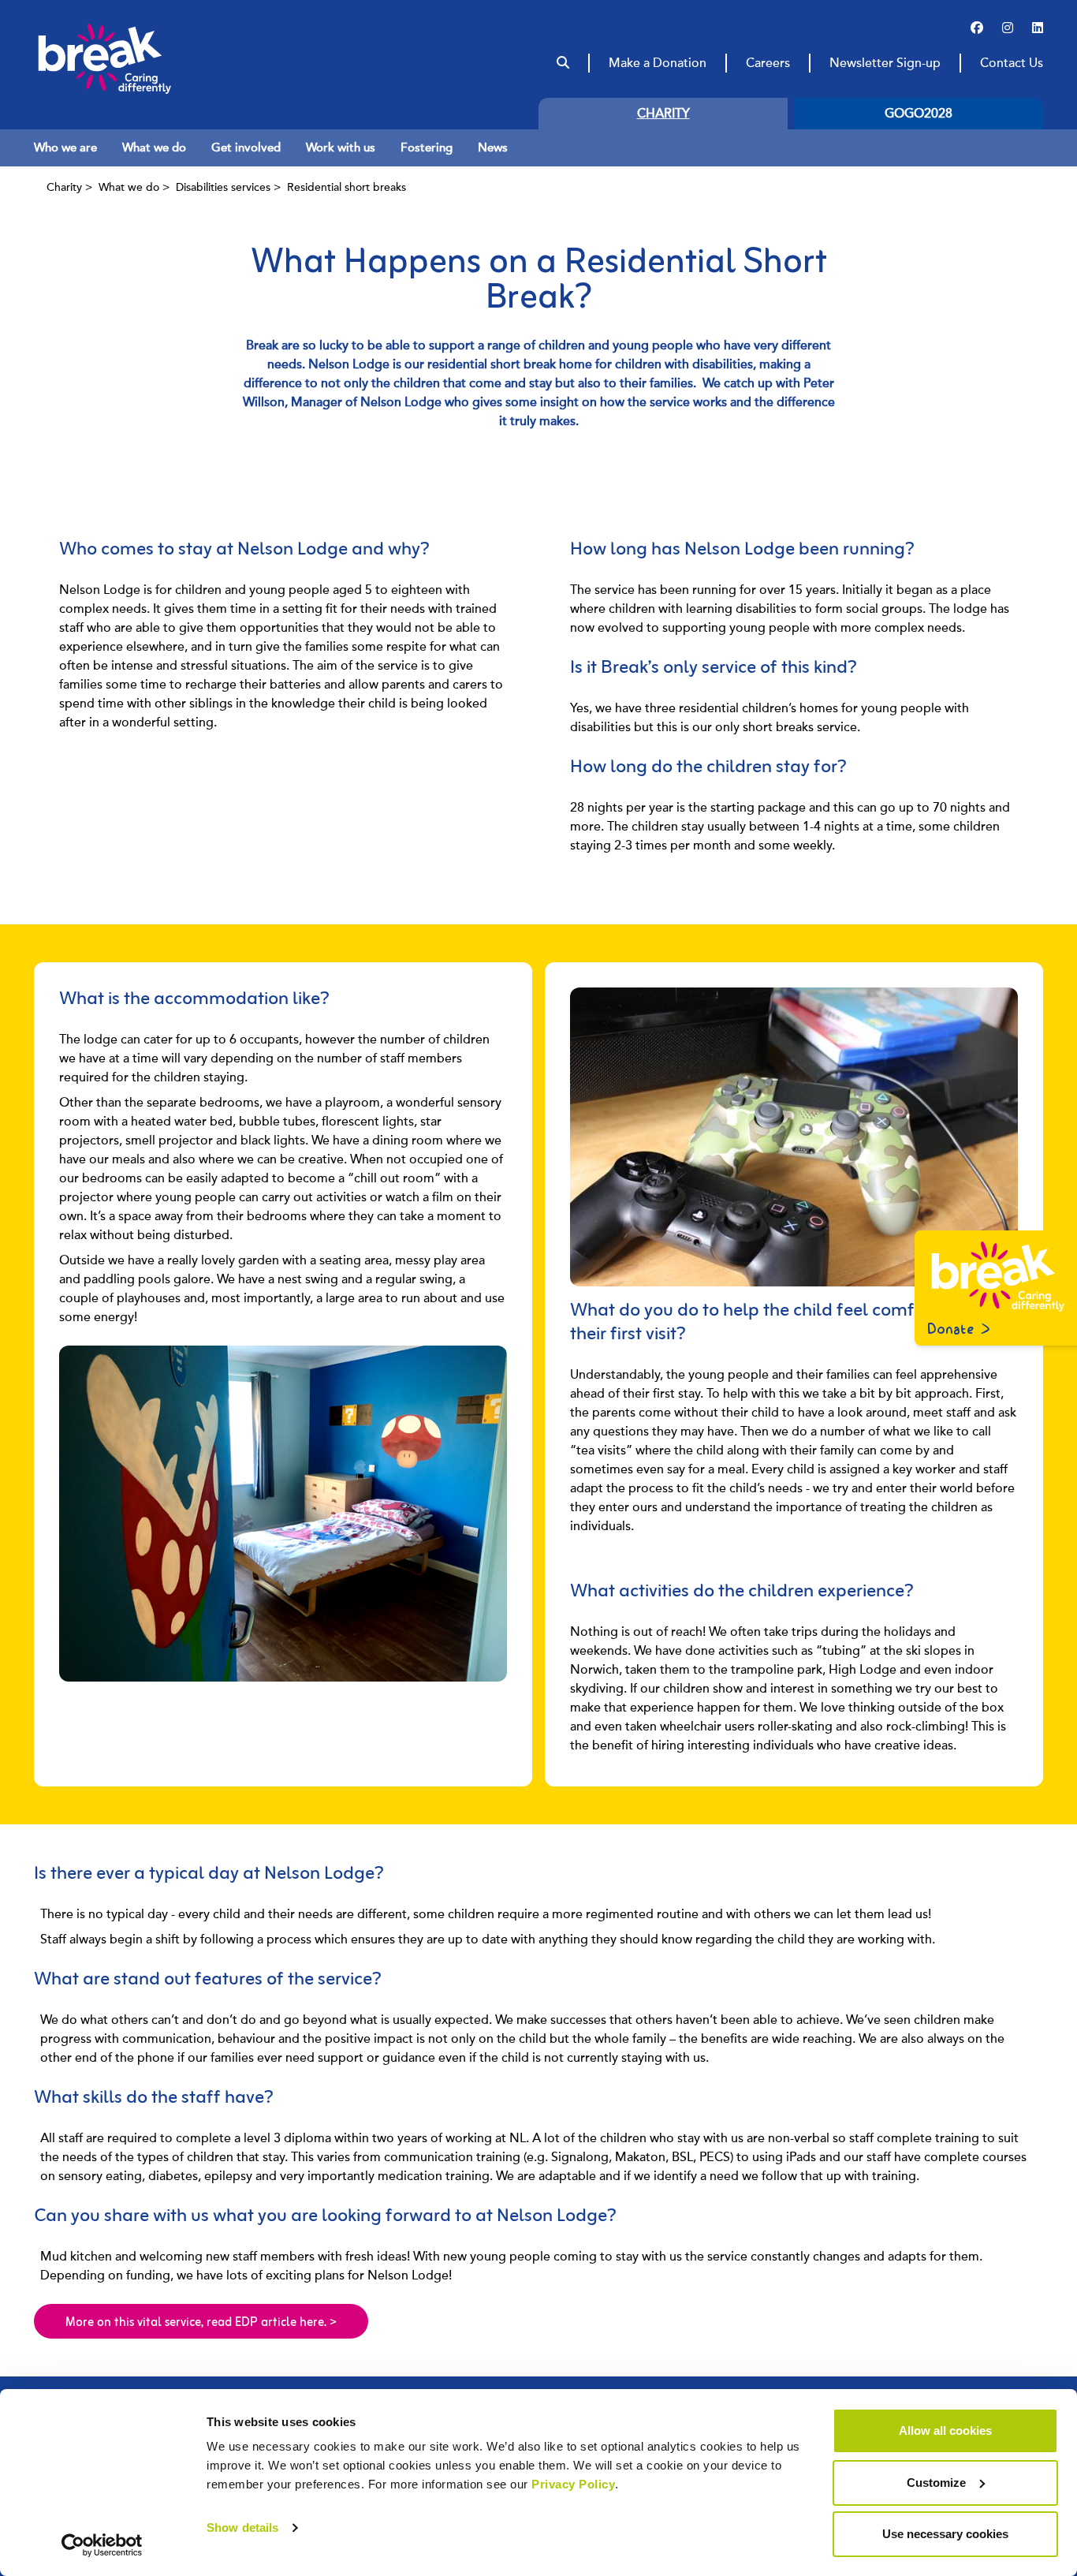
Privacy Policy (573, 2484)
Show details (242, 2527)
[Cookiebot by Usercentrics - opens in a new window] (102, 2545)
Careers (768, 63)
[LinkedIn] (1038, 28)
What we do (129, 187)
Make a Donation (658, 63)
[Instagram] (1008, 28)
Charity (663, 114)
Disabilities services (223, 187)
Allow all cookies (945, 2430)
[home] (135, 58)
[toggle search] (563, 63)
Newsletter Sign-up (885, 63)
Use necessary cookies (945, 2534)
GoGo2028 (919, 114)
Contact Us (1012, 63)
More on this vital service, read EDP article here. (201, 2323)
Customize (936, 2483)
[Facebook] (977, 28)
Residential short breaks (347, 187)
